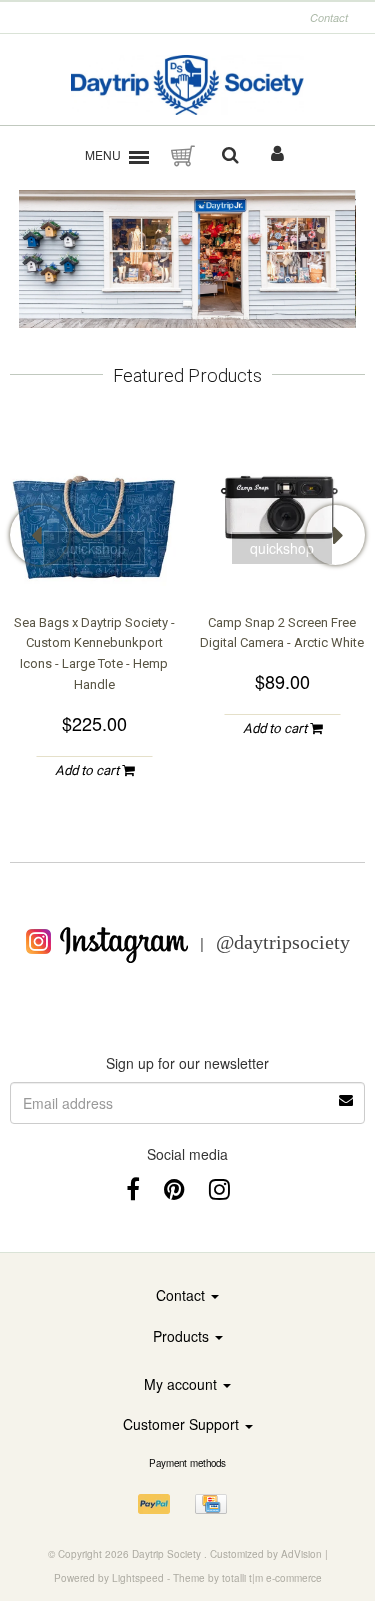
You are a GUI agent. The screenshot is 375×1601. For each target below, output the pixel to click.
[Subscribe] (187, 1093)
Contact (329, 17)
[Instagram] (219, 1187)
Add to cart (88, 770)
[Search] (230, 156)
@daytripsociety (283, 942)
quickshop (94, 548)
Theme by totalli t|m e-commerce (247, 1578)
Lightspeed (138, 1578)
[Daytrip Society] (187, 85)
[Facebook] (133, 1187)
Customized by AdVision (266, 1554)
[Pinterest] (174, 1187)
